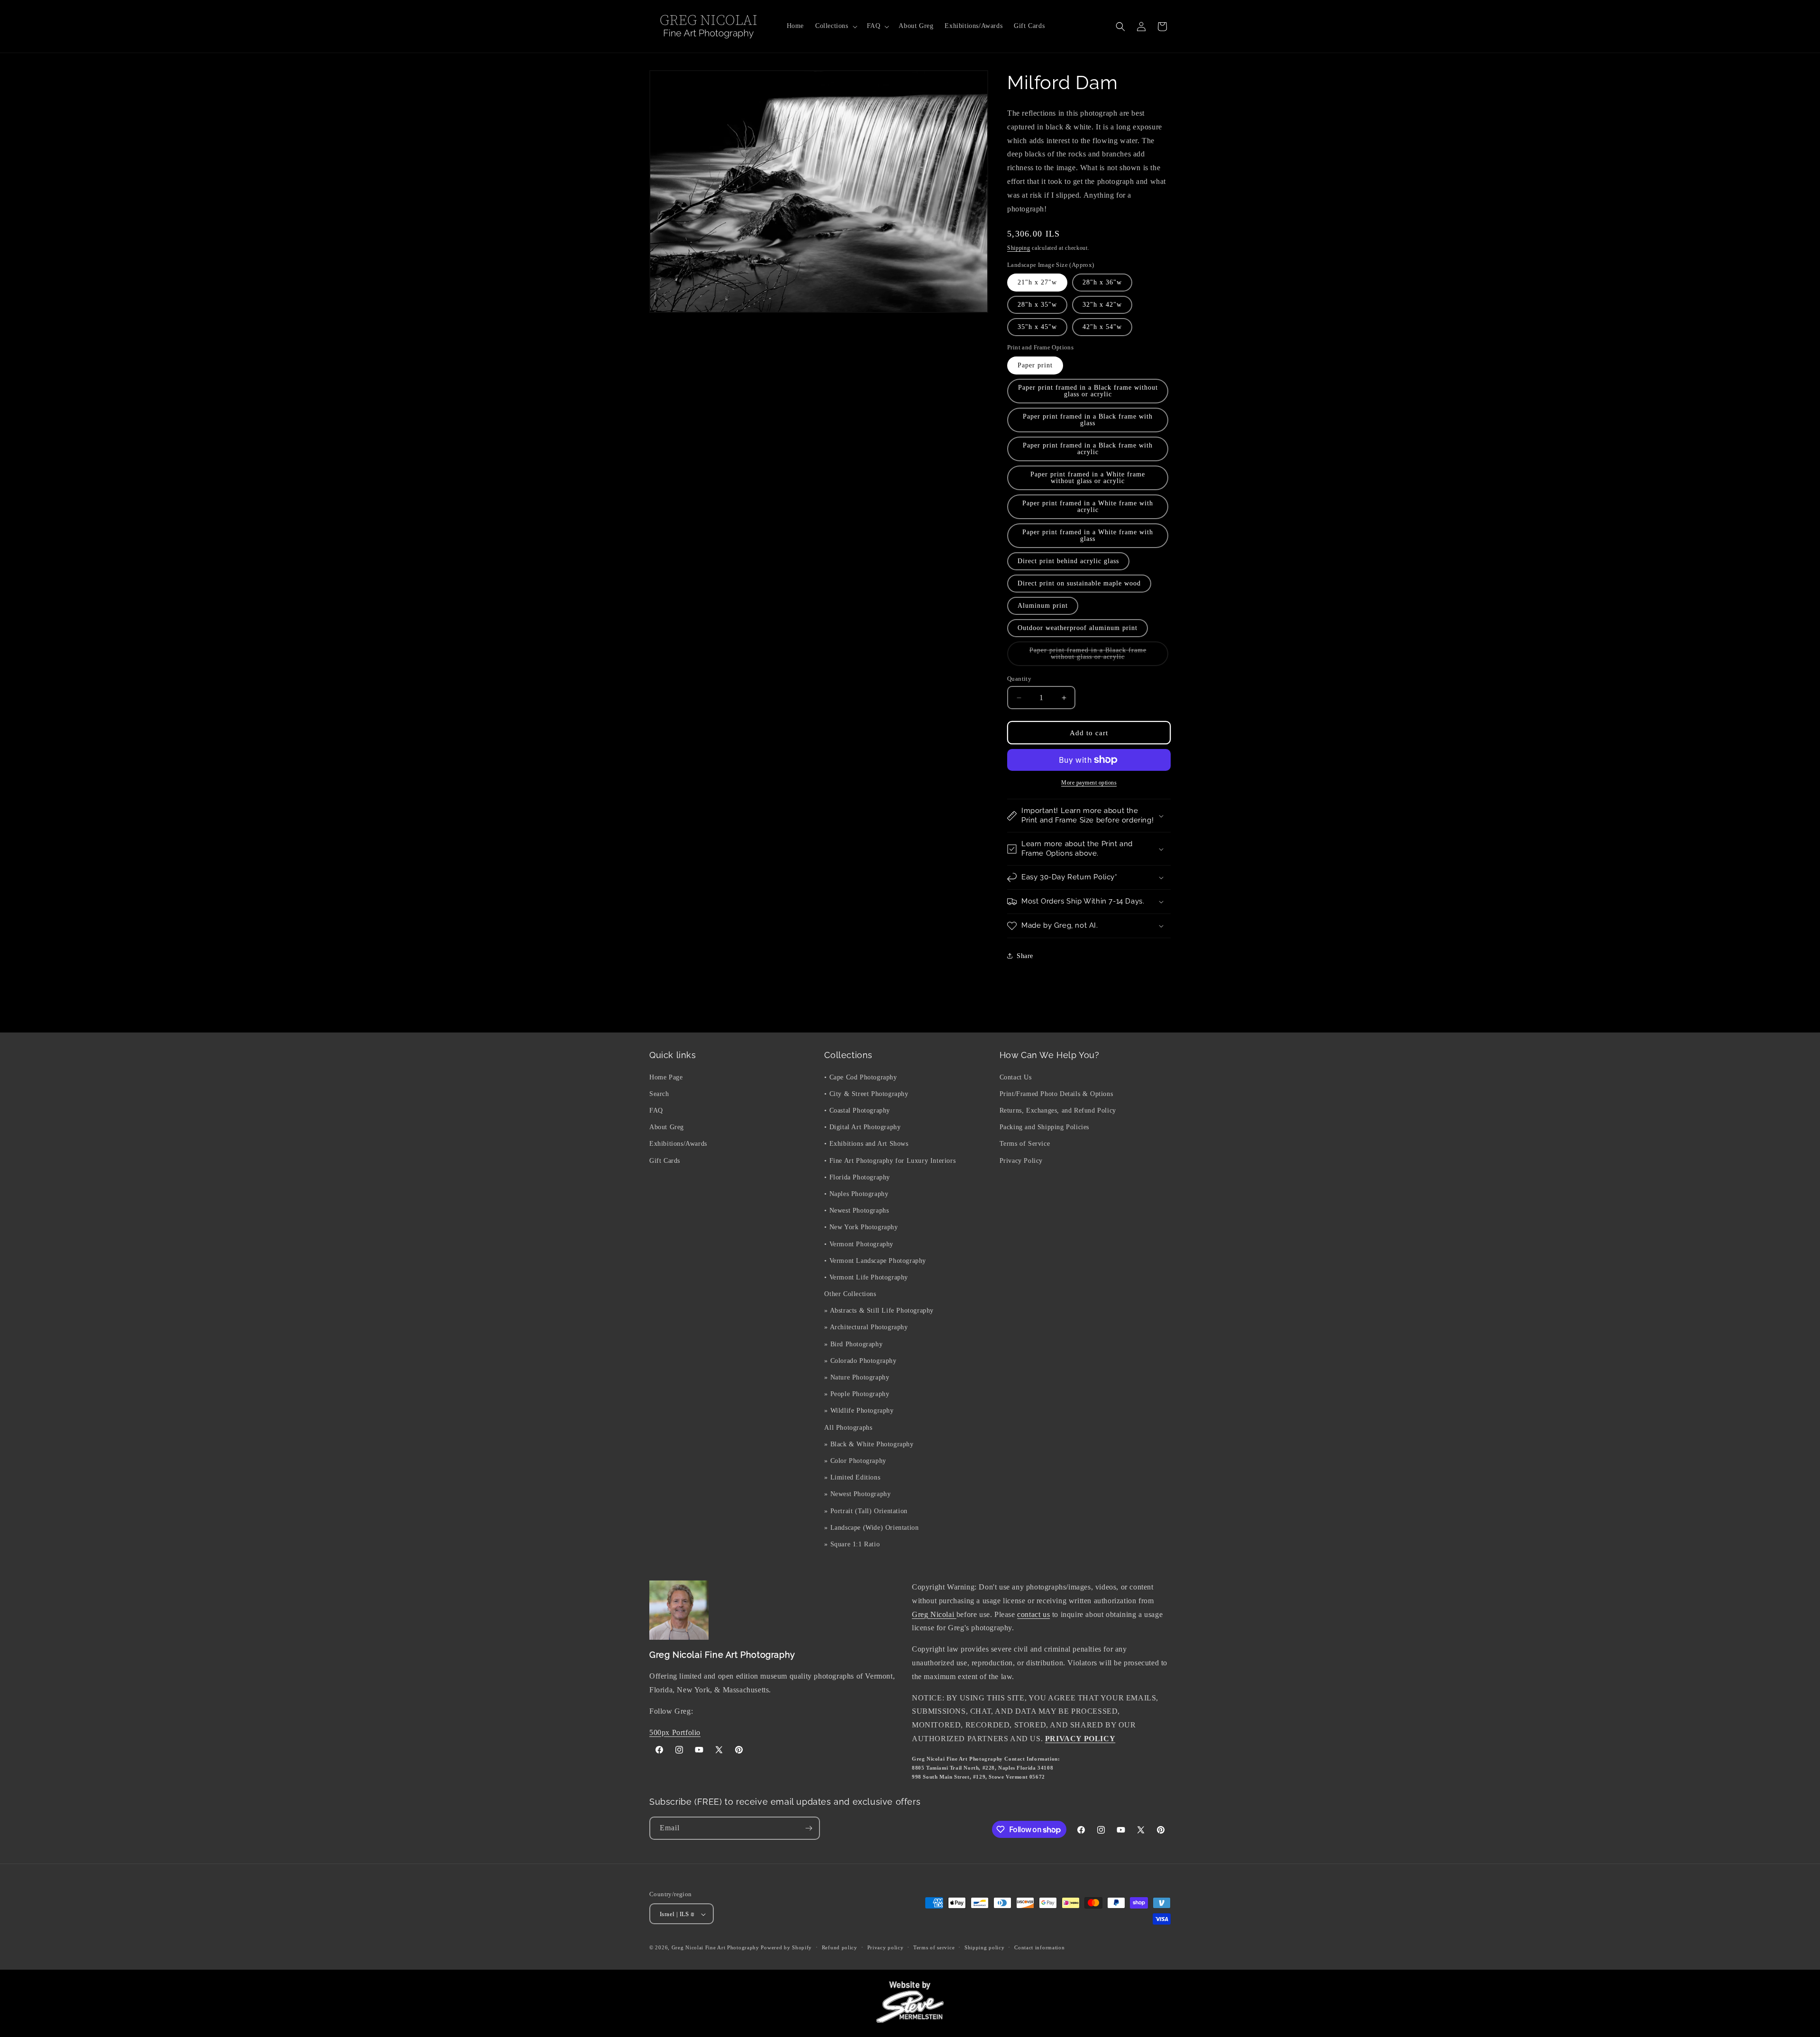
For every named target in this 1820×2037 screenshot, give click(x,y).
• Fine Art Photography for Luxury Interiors (890, 1160)
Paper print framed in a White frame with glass (1088, 535)
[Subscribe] (809, 1828)
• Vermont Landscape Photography (875, 1260)
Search (659, 1093)
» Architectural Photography (866, 1327)
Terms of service (934, 1948)
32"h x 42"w (1102, 305)
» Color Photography (855, 1460)
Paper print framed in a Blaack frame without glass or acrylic (1095, 656)
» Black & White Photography (869, 1444)
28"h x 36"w (1102, 282)
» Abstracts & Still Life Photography (879, 1311)
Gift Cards (665, 1160)
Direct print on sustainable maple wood (1079, 583)
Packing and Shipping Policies (1044, 1127)
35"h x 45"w (1037, 327)
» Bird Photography (853, 1344)
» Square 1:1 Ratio (852, 1544)
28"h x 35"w (1037, 305)
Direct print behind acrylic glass (1068, 561)
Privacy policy (886, 1948)
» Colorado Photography (860, 1360)
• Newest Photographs (856, 1210)
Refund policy (840, 1948)
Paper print (1035, 365)
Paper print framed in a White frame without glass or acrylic (1088, 478)
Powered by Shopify (786, 1948)
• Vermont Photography (859, 1244)
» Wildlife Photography (859, 1411)
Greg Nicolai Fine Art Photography (715, 1948)
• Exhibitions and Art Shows (866, 1144)
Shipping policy (985, 1948)
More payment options (1089, 783)
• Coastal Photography (857, 1110)
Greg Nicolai (934, 1614)
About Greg (667, 1127)
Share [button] (1025, 956)
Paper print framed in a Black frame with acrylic (1088, 449)
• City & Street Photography (866, 1093)
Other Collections (850, 1293)
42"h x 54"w (1102, 327)
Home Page (666, 1077)
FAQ (656, 1110)
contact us (1033, 1614)
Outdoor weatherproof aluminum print (1078, 628)
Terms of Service (1025, 1144)
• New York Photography (861, 1227)
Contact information (1039, 1948)
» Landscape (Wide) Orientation (871, 1527)
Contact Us (1016, 1077)
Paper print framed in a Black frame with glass (1088, 420)
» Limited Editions (852, 1477)
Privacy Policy (1021, 1160)
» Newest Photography (857, 1494)
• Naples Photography (856, 1193)
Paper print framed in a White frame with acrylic (1088, 507)
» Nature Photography (857, 1377)
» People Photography (857, 1394)
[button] (835, 26)
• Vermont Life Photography (866, 1277)
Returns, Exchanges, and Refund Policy (1058, 1110)
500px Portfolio (675, 1732)
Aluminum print (1043, 606)
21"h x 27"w (1037, 282)
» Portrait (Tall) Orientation (866, 1511)
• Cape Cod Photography (860, 1077)
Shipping (1019, 248)
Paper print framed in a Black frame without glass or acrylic (1088, 391)
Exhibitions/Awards (678, 1144)
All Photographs (848, 1427)
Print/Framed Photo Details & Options (1056, 1093)
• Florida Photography (857, 1177)
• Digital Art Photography (862, 1127)
